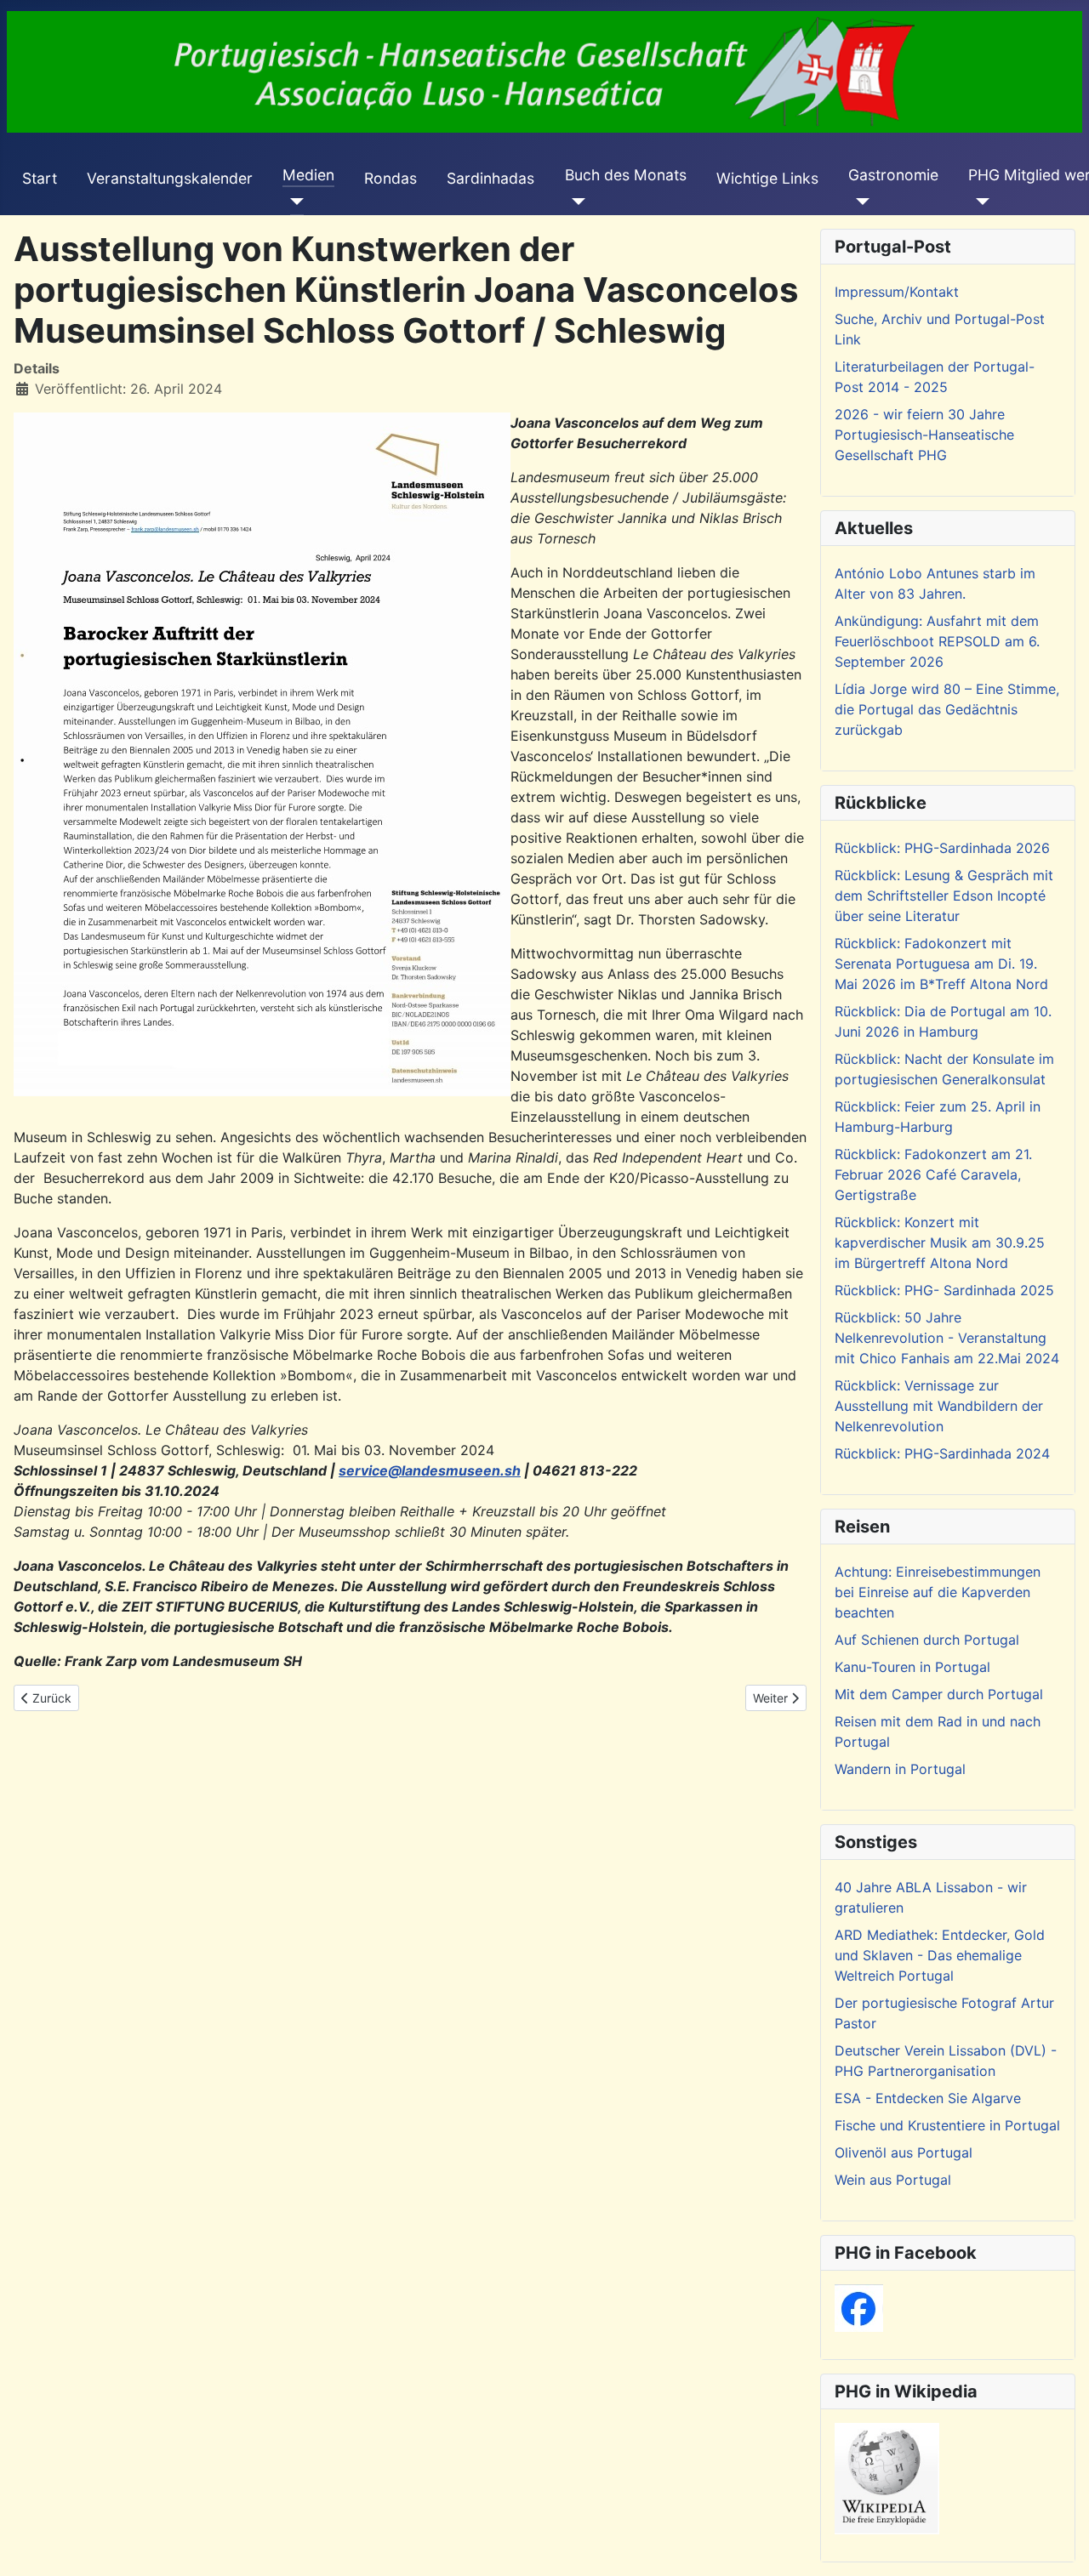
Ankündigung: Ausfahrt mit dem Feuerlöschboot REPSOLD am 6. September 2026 (937, 641)
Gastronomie (893, 175)
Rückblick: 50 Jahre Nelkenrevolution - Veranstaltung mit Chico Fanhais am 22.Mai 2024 (947, 1338)
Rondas (391, 178)
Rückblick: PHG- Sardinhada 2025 (944, 1290)
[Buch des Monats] (576, 202)
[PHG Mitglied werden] (979, 202)
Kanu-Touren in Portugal (912, 1667)
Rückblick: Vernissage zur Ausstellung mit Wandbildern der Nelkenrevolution (939, 1406)
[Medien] (293, 202)
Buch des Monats (626, 175)
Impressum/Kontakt (897, 292)
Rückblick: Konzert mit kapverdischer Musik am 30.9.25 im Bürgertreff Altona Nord (940, 1243)
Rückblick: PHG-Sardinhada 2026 (942, 848)
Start (40, 178)
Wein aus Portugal (893, 2180)
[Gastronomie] (859, 202)
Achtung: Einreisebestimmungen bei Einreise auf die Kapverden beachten (938, 1592)
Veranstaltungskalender (170, 178)
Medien (308, 175)
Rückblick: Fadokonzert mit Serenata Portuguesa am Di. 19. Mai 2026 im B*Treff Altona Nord (941, 964)
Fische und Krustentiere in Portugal (947, 2125)
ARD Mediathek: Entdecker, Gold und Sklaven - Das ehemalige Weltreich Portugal (940, 1955)
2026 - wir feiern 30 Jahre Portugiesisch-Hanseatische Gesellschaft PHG (924, 435)
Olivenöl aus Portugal (904, 2152)
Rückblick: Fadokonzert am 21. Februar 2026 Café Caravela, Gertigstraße (933, 1174)
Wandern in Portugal (900, 1769)
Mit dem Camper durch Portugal (939, 1694)
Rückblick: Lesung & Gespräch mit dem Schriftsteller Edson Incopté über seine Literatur (944, 896)
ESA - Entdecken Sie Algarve (928, 2098)
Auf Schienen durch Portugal (927, 1640)
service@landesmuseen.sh (430, 1470)
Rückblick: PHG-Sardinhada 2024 (942, 1453)
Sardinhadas (490, 178)
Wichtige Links (767, 178)
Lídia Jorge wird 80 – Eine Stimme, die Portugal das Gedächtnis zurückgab (947, 709)
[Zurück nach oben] (1059, 2545)
